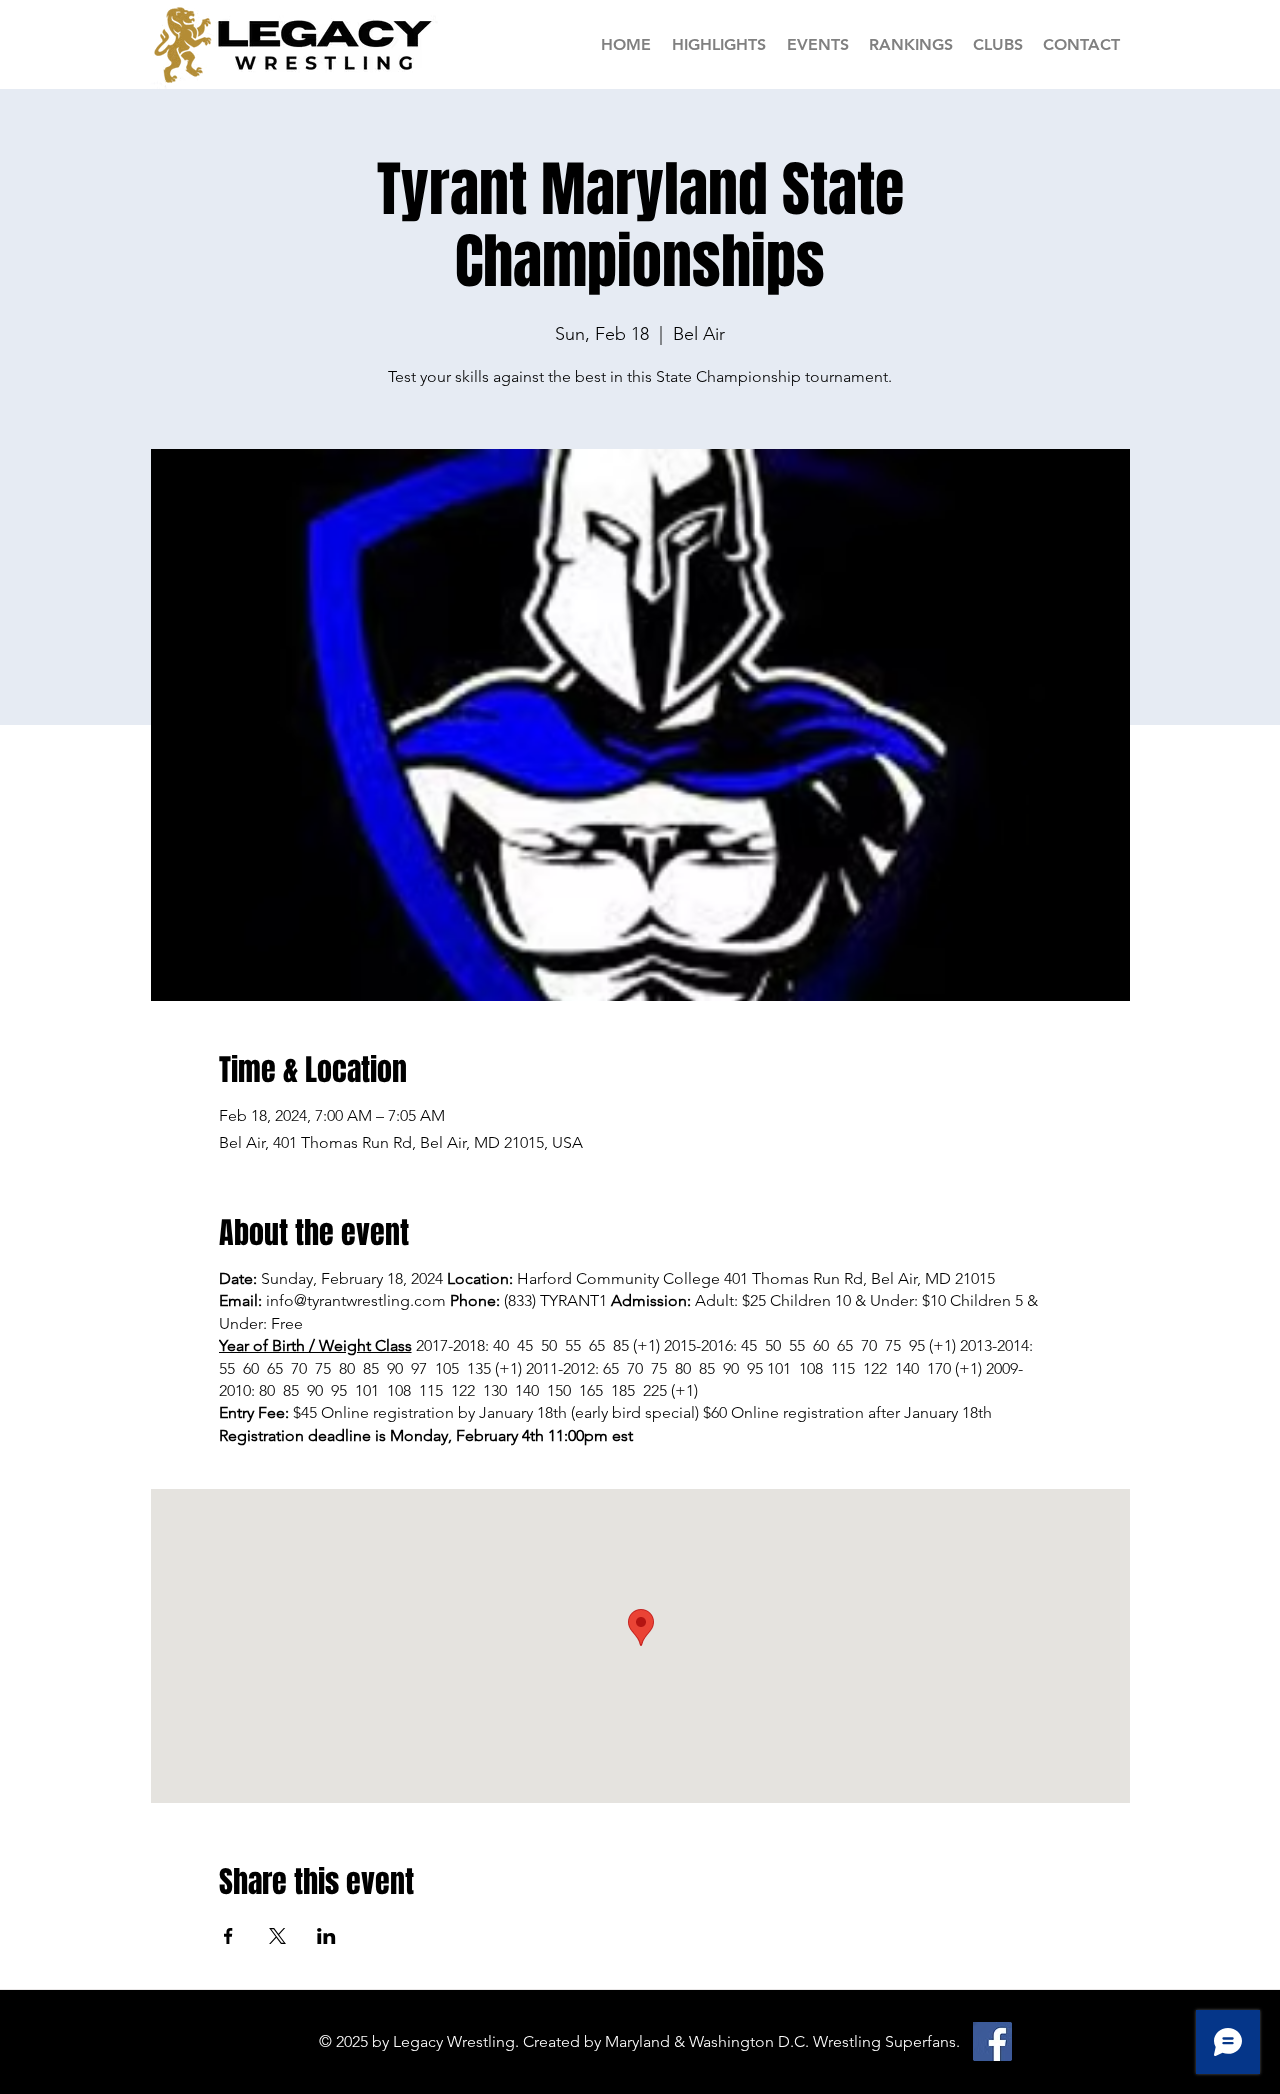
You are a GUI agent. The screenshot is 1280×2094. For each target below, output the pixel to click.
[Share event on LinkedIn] (326, 1936)
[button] (911, 44)
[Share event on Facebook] (228, 1936)
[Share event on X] (277, 1936)
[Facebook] (992, 2041)
